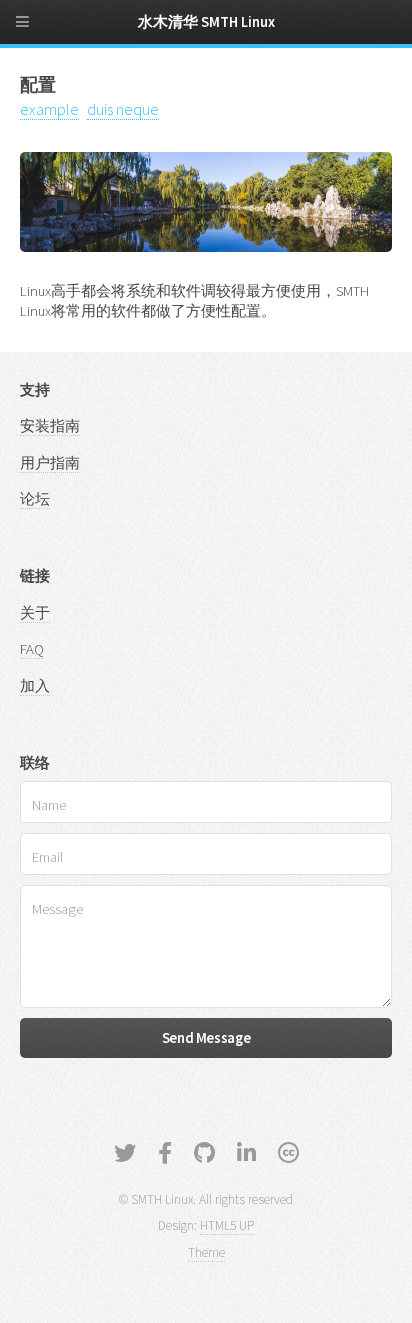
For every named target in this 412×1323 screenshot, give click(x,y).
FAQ (32, 649)
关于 (35, 613)
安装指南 (50, 426)
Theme (206, 1252)
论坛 (35, 499)
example (49, 109)
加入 (35, 686)
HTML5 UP (227, 1225)
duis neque (123, 109)
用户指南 (50, 463)
